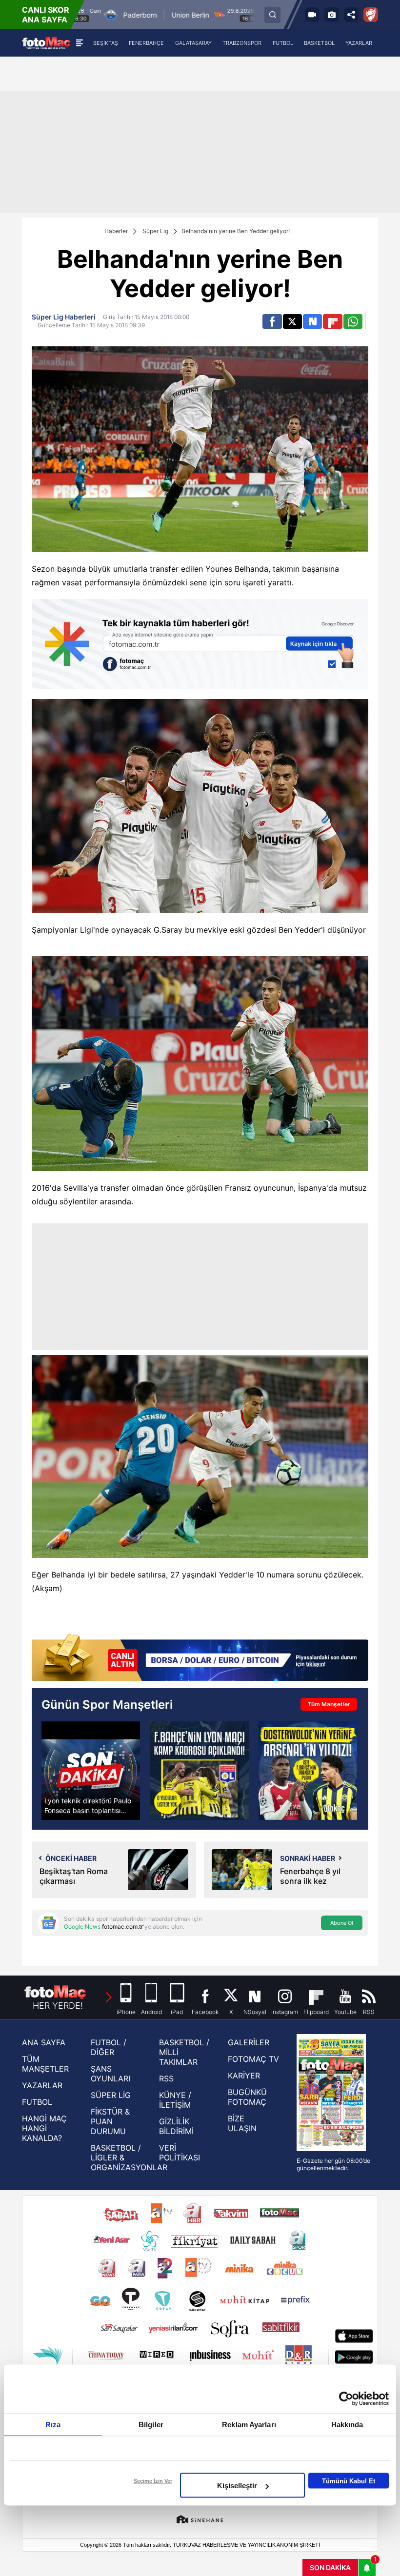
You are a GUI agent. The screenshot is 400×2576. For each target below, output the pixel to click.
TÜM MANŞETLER (45, 2064)
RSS (166, 2078)
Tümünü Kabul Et (349, 2481)
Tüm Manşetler (329, 1704)
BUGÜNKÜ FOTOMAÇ (247, 2097)
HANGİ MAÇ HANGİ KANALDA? (44, 2128)
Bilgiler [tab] (151, 2425)
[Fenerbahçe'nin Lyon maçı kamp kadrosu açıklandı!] (199, 1771)
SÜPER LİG (111, 2095)
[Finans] (200, 1658)
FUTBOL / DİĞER (109, 2047)
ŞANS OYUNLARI (110, 2074)
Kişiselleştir (237, 2486)
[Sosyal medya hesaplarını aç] (351, 15)
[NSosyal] (312, 321)
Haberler (116, 231)
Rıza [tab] (53, 2425)
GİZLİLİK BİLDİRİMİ (176, 2126)
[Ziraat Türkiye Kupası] (371, 15)
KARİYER (244, 2076)
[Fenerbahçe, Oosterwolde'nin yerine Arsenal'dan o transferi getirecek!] (308, 1771)
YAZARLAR (42, 2085)
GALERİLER (249, 2042)
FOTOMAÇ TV (253, 2059)
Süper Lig (155, 231)
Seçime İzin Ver (153, 2481)
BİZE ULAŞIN (242, 2123)
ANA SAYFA (44, 2042)
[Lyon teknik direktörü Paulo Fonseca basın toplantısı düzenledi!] (91, 1771)
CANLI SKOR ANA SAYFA (46, 15)
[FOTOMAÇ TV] (312, 15)
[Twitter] (292, 321)
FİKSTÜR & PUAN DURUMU (110, 2121)
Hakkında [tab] (347, 2425)
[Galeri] (332, 15)
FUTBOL (37, 2102)
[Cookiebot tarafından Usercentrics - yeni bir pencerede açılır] (346, 2399)
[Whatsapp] (353, 321)
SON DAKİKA (330, 2567)
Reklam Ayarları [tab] (249, 2425)
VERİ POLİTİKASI (180, 2153)
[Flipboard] (332, 321)
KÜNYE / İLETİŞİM (175, 2100)
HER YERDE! (58, 2006)
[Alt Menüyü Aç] (79, 43)
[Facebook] (272, 321)
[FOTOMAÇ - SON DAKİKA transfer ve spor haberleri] (46, 43)
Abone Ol (342, 1923)
